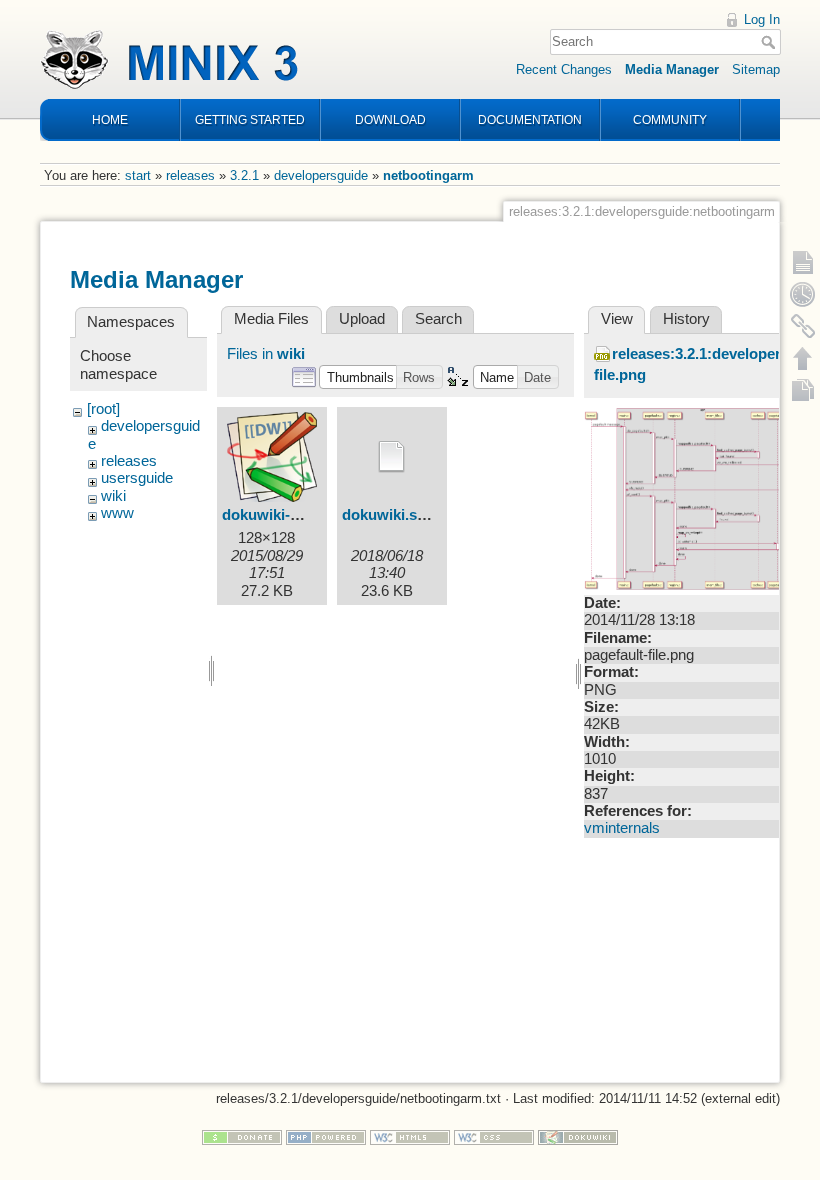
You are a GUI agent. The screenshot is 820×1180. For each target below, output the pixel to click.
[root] (103, 409)
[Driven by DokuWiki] (578, 1136)
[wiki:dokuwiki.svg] (392, 457)
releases (190, 175)
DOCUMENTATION (530, 120)
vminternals (622, 828)
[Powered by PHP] (326, 1136)
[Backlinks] (803, 326)
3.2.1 (244, 175)
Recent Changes (564, 69)
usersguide (137, 478)
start (138, 175)
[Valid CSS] (494, 1136)
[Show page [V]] (803, 262)
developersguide (321, 175)
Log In (762, 19)
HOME (110, 120)
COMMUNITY (670, 120)
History (686, 319)
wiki (113, 496)
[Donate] (242, 1136)
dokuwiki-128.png (283, 515)
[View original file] (694, 498)
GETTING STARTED (250, 120)
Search (770, 42)
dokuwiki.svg (388, 515)
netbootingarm (428, 175)
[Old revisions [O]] (803, 294)
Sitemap (756, 69)
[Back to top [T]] (803, 358)
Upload (362, 319)
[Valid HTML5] (410, 1136)
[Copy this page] (803, 390)
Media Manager (672, 69)
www (117, 513)
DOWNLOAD (390, 120)
